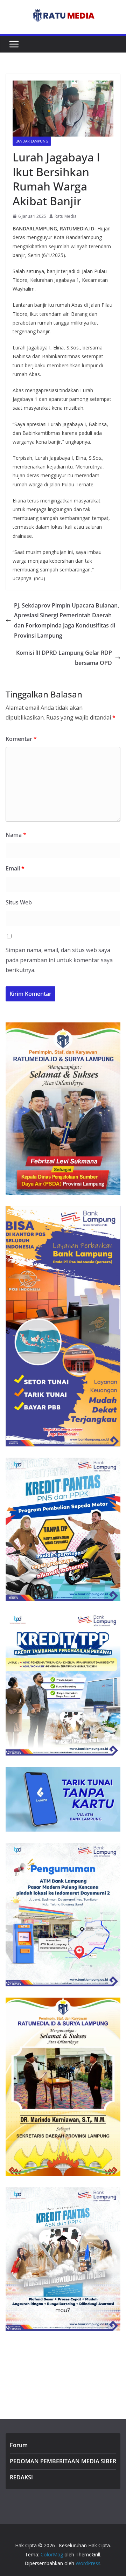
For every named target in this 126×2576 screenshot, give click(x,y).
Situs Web (19, 902)
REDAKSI (21, 2477)
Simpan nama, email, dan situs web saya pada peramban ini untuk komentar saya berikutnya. (59, 960)
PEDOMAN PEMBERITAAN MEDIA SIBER (63, 2461)
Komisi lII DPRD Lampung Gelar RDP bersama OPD (64, 658)
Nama (16, 835)
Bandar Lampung (32, 141)
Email (15, 868)
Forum (19, 2445)
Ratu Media (66, 216)
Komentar (21, 739)
